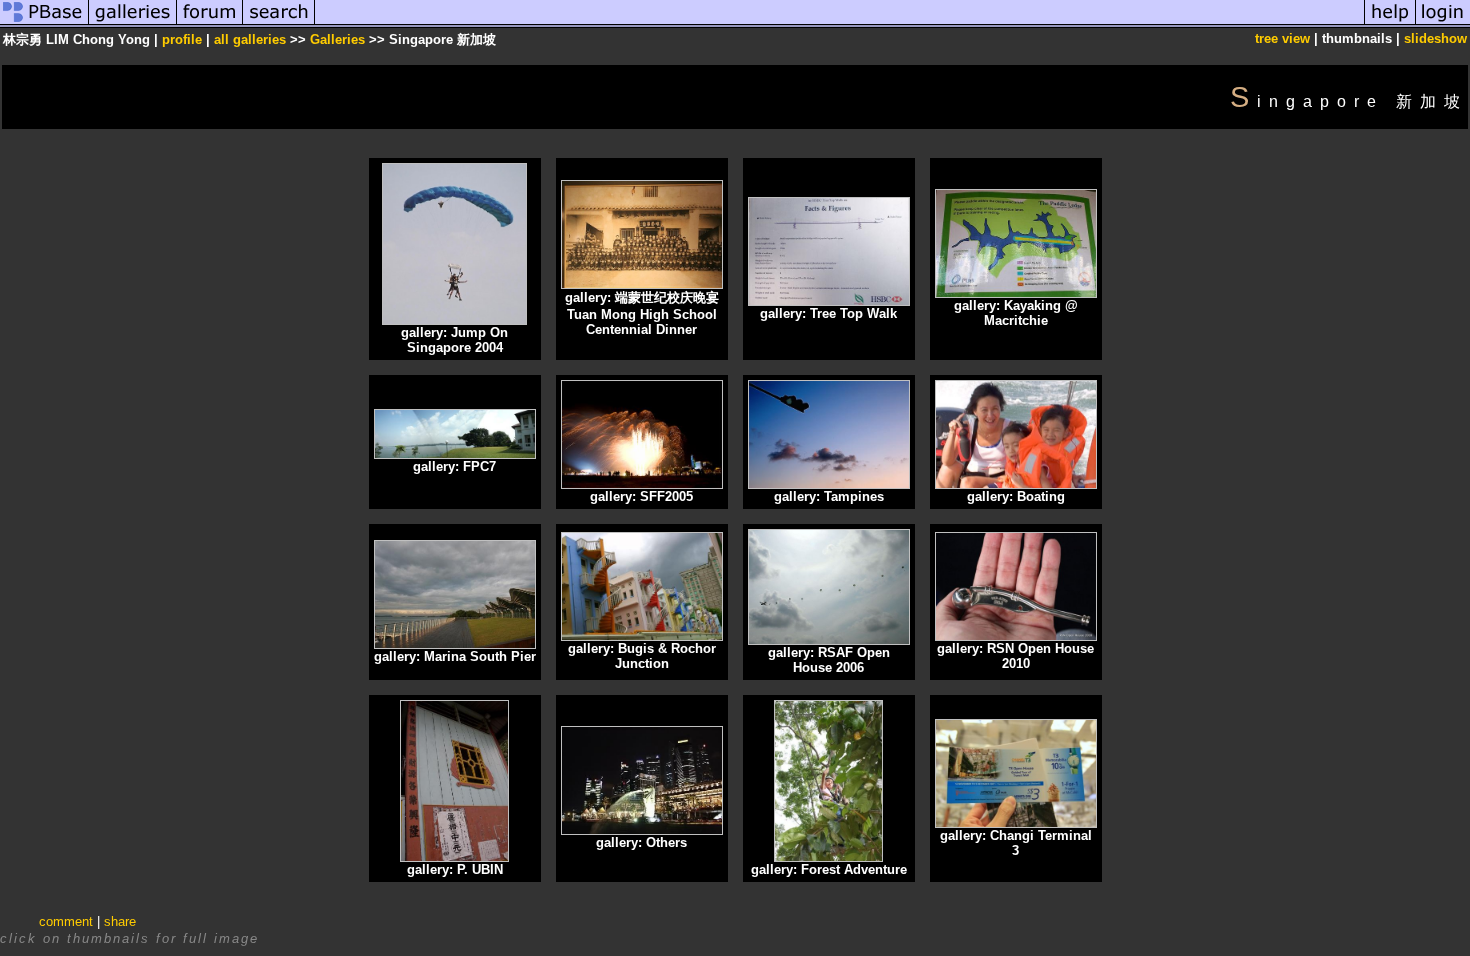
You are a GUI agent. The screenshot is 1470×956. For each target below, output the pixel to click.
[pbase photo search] (279, 23)
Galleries (337, 39)
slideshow (1435, 38)
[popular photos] (839, 23)
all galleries (250, 39)
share (120, 921)
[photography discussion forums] (210, 23)
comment (66, 921)
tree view (1282, 38)
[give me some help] (1390, 23)
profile (182, 39)
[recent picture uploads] (133, 23)
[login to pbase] (1443, 23)
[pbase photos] (44, 23)
